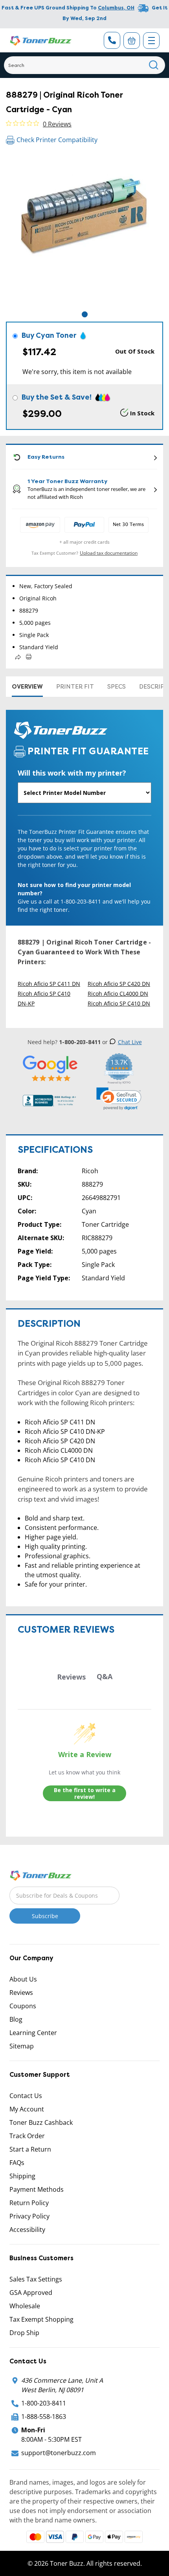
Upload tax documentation (109, 553)
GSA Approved (31, 2293)
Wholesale (25, 2306)
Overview (27, 687)
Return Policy (29, 2203)
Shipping (22, 2176)
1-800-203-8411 (44, 2403)
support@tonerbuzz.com (59, 2453)
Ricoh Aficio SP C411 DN (49, 984)
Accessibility (27, 2230)
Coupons (23, 2006)
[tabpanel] (84, 231)
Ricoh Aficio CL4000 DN (118, 994)
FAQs (17, 2163)
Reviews (21, 1993)
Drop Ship (24, 2333)
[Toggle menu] (151, 41)
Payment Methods (37, 2189)
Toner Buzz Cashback (41, 2122)
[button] (119, 1099)
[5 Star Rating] (50, 1068)
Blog (16, 2019)
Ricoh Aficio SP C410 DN (119, 1003)
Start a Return (30, 2149)
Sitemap (22, 2046)
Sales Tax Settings (36, 2279)
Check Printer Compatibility (57, 140)
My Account (27, 2109)
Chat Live (130, 1042)
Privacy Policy (29, 2216)
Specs (117, 687)
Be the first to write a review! (85, 1794)
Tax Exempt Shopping (41, 2319)
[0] (132, 41)
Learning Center (33, 2033)
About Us (23, 1979)
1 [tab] (85, 314)
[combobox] (84, 65)
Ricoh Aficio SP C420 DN (119, 984)
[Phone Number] (112, 40)
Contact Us (26, 2096)
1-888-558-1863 (44, 2417)
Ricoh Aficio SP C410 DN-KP (44, 998)
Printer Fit (75, 687)
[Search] (154, 65)
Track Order (27, 2136)
